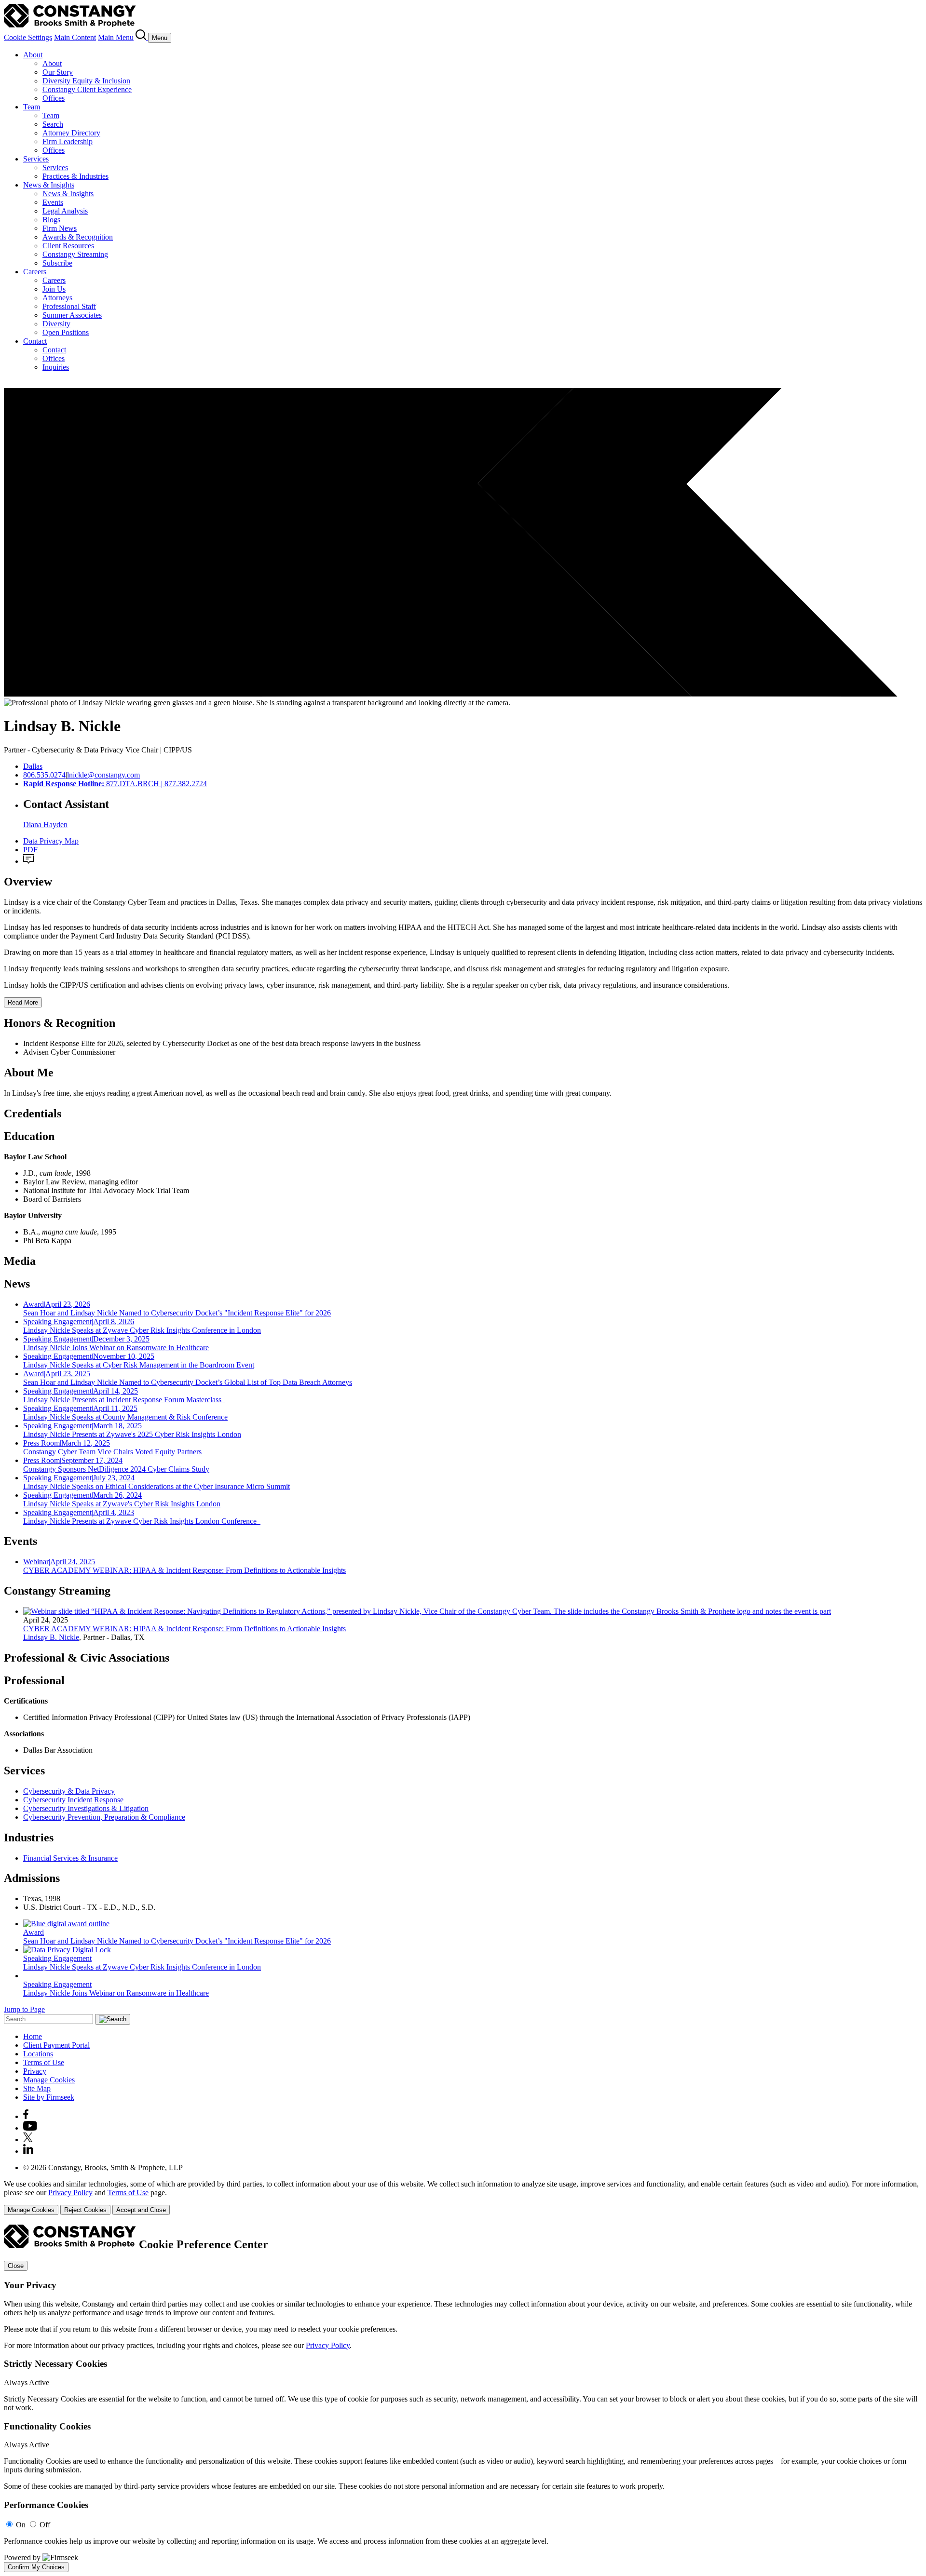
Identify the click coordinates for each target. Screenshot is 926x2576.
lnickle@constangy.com (103, 775)
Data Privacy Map (51, 841)
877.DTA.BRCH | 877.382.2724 (115, 784)
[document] (463, 2398)
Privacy (35, 2071)
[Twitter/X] (28, 2140)
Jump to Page (24, 2009)
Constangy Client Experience (87, 89)
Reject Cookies (85, 2210)
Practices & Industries (75, 176)
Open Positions (66, 332)
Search (53, 124)
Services (36, 159)
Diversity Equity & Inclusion (86, 81)
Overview (28, 882)
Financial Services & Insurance (70, 1858)
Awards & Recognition (78, 237)
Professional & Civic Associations (87, 1658)
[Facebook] (26, 2116)
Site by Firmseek (49, 2097)
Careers (35, 272)
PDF (30, 850)
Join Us (54, 289)
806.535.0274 (44, 775)
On (21, 2525)
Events (53, 202)
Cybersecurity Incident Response (73, 1800)
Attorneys (57, 298)
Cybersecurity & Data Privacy (69, 1791)
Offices (54, 98)
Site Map (37, 2088)
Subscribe (57, 263)
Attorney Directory (71, 133)
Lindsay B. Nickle (51, 1637)
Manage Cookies (49, 2080)
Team (32, 107)
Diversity (56, 324)
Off (45, 2525)
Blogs (51, 220)
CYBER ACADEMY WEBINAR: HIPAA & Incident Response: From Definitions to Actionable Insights (184, 1629)
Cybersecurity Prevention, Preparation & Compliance (104, 1817)
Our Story (58, 72)
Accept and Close (141, 2210)
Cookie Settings (28, 37)
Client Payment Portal (56, 2045)
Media (20, 1261)
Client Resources (68, 246)
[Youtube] (30, 2128)
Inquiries (56, 367)
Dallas (33, 766)
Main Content (75, 37)
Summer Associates (72, 315)
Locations (38, 2054)
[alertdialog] (463, 2398)
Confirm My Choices (36, 2567)
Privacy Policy (70, 2193)
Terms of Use (44, 2062)
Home (33, 2036)
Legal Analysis (65, 211)
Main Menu (116, 37)
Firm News (60, 228)
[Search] (142, 37)
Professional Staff (69, 306)
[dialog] (463, 2197)
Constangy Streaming (75, 254)
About (33, 55)
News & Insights (49, 185)
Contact (35, 341)
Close (16, 2266)
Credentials (33, 1114)
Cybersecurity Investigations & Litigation (86, 1808)
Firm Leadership (68, 141)
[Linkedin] (28, 2151)
